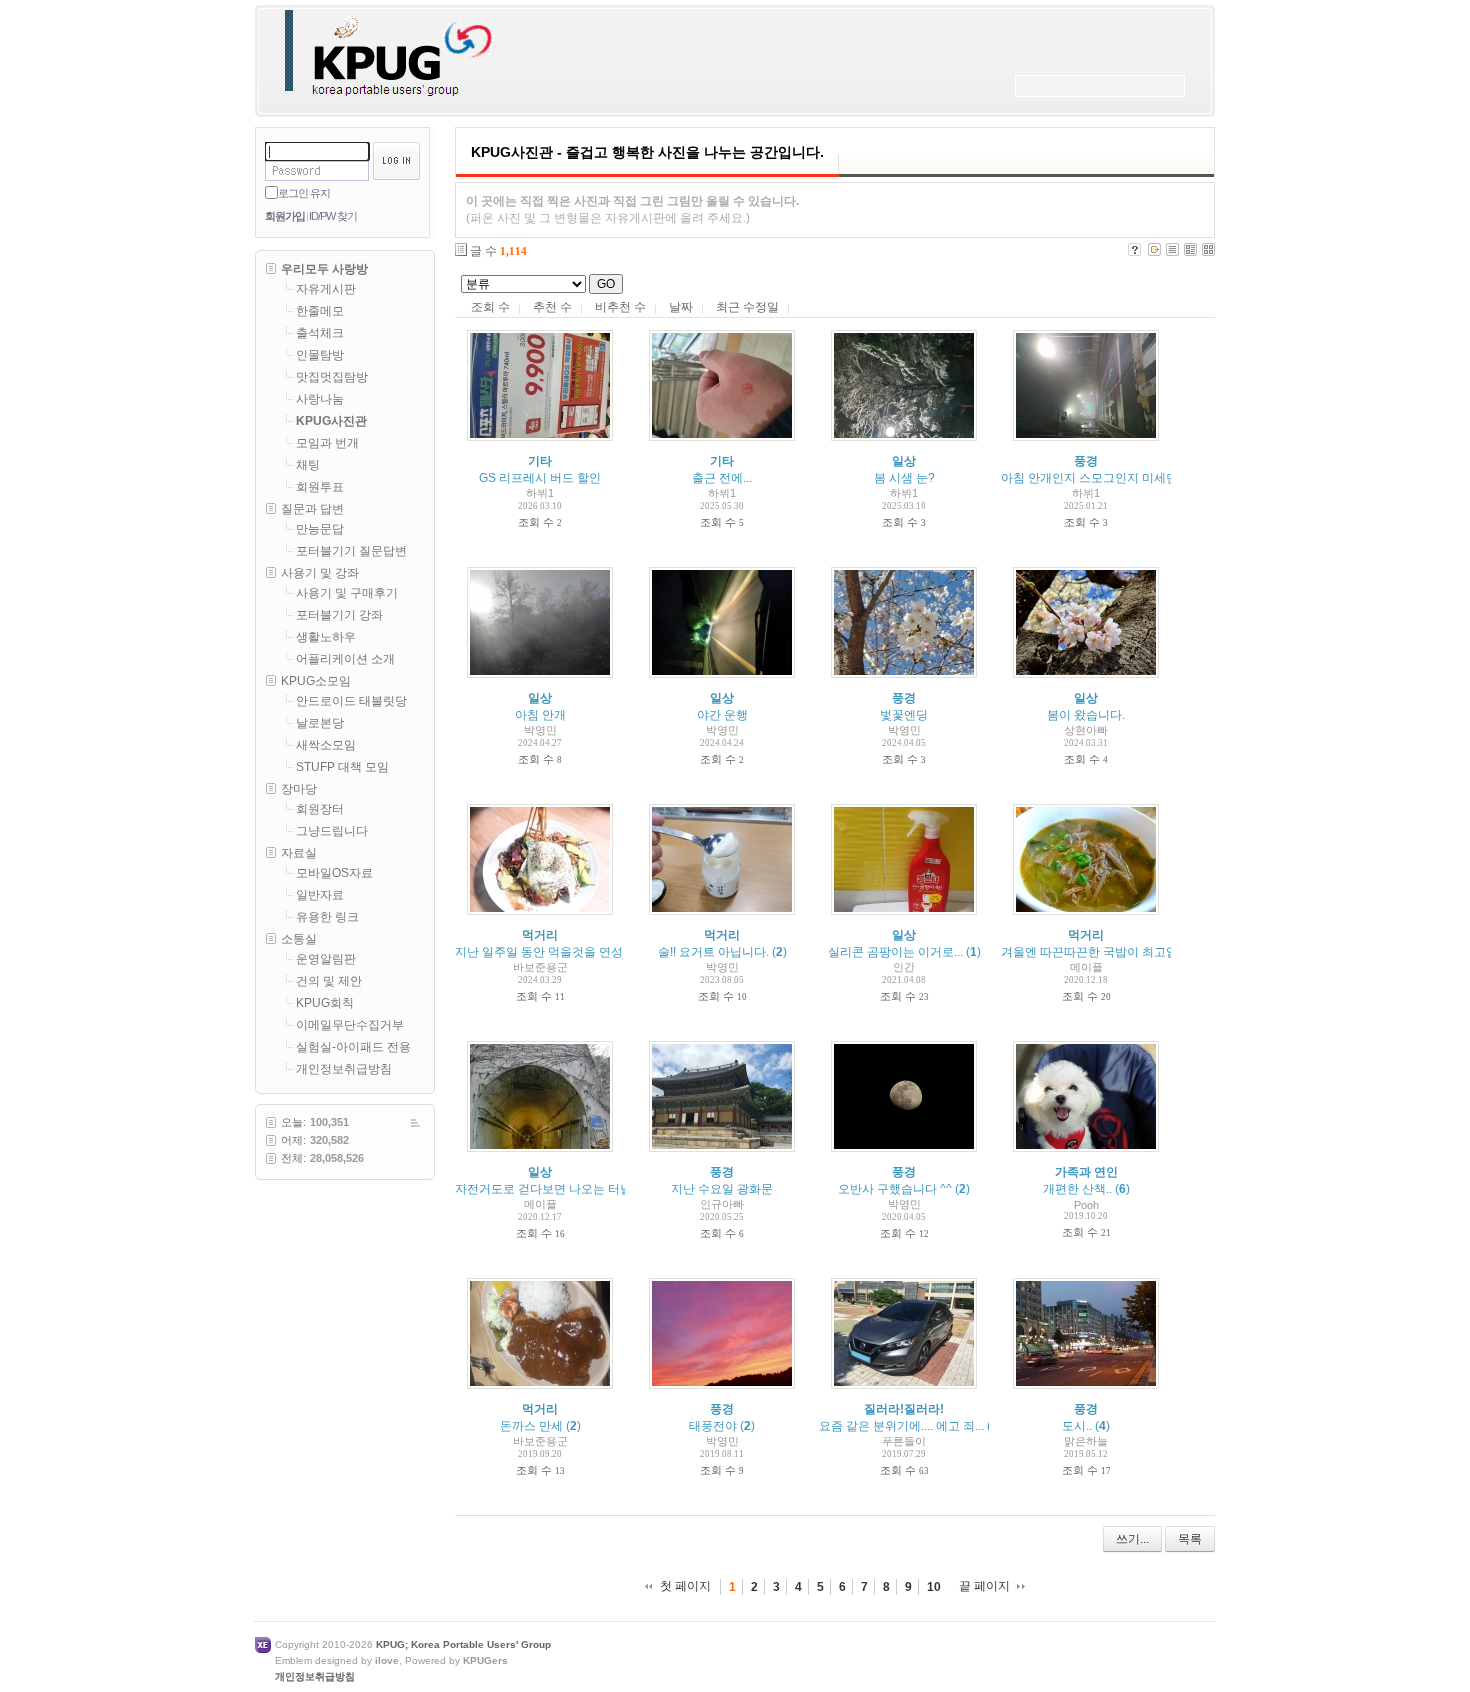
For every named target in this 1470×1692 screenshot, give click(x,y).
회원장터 (320, 809)
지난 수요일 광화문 (722, 1189)
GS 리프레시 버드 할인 (540, 478)
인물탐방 (320, 355)
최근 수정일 (747, 307)
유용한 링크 (327, 917)
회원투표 (320, 487)
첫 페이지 (685, 1586)
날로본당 (320, 723)
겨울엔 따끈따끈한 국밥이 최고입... (1094, 952)
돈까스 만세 (531, 1426)
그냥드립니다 (332, 831)
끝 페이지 (984, 1586)
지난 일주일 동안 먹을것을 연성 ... (545, 952)
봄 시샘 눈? (904, 478)
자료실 (299, 853)
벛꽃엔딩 (904, 715)
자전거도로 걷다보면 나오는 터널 (543, 1189)
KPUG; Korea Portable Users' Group (463, 1644)
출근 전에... (722, 478)
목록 (1190, 1539)
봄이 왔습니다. (1086, 715)
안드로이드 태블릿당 (351, 701)
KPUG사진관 (331, 421)
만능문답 (320, 529)
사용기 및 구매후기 (347, 593)
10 (934, 1587)
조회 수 (490, 307)
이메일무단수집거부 (350, 1025)
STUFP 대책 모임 (342, 767)
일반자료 (320, 895)
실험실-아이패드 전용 (353, 1047)
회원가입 (285, 216)
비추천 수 (620, 307)
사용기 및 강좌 (320, 573)
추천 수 (552, 307)
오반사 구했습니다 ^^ (895, 1189)
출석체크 (320, 333)
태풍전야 (713, 1426)
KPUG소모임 (316, 681)
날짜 (681, 307)
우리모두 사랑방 (324, 269)
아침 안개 (540, 715)
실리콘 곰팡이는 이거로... (895, 952)
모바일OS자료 (334, 873)
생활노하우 (326, 637)
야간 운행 (722, 715)
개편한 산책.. (1077, 1189)
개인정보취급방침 (344, 1069)
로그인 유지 (304, 193)
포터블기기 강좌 (339, 615)
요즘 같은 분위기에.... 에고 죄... (901, 1426)
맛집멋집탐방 (332, 377)
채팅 (308, 465)
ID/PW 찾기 (333, 216)
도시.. (1077, 1426)
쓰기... (1132, 1539)
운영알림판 (326, 959)
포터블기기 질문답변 (351, 551)
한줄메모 (320, 311)
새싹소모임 (326, 745)
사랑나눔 (320, 399)
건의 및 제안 (329, 981)
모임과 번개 (327, 443)
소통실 (299, 939)
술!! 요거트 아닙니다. (713, 952)
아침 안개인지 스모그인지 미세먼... (1094, 478)
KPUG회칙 (325, 1003)
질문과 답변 (312, 509)
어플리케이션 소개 (345, 659)
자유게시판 (326, 289)
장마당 (299, 789)
